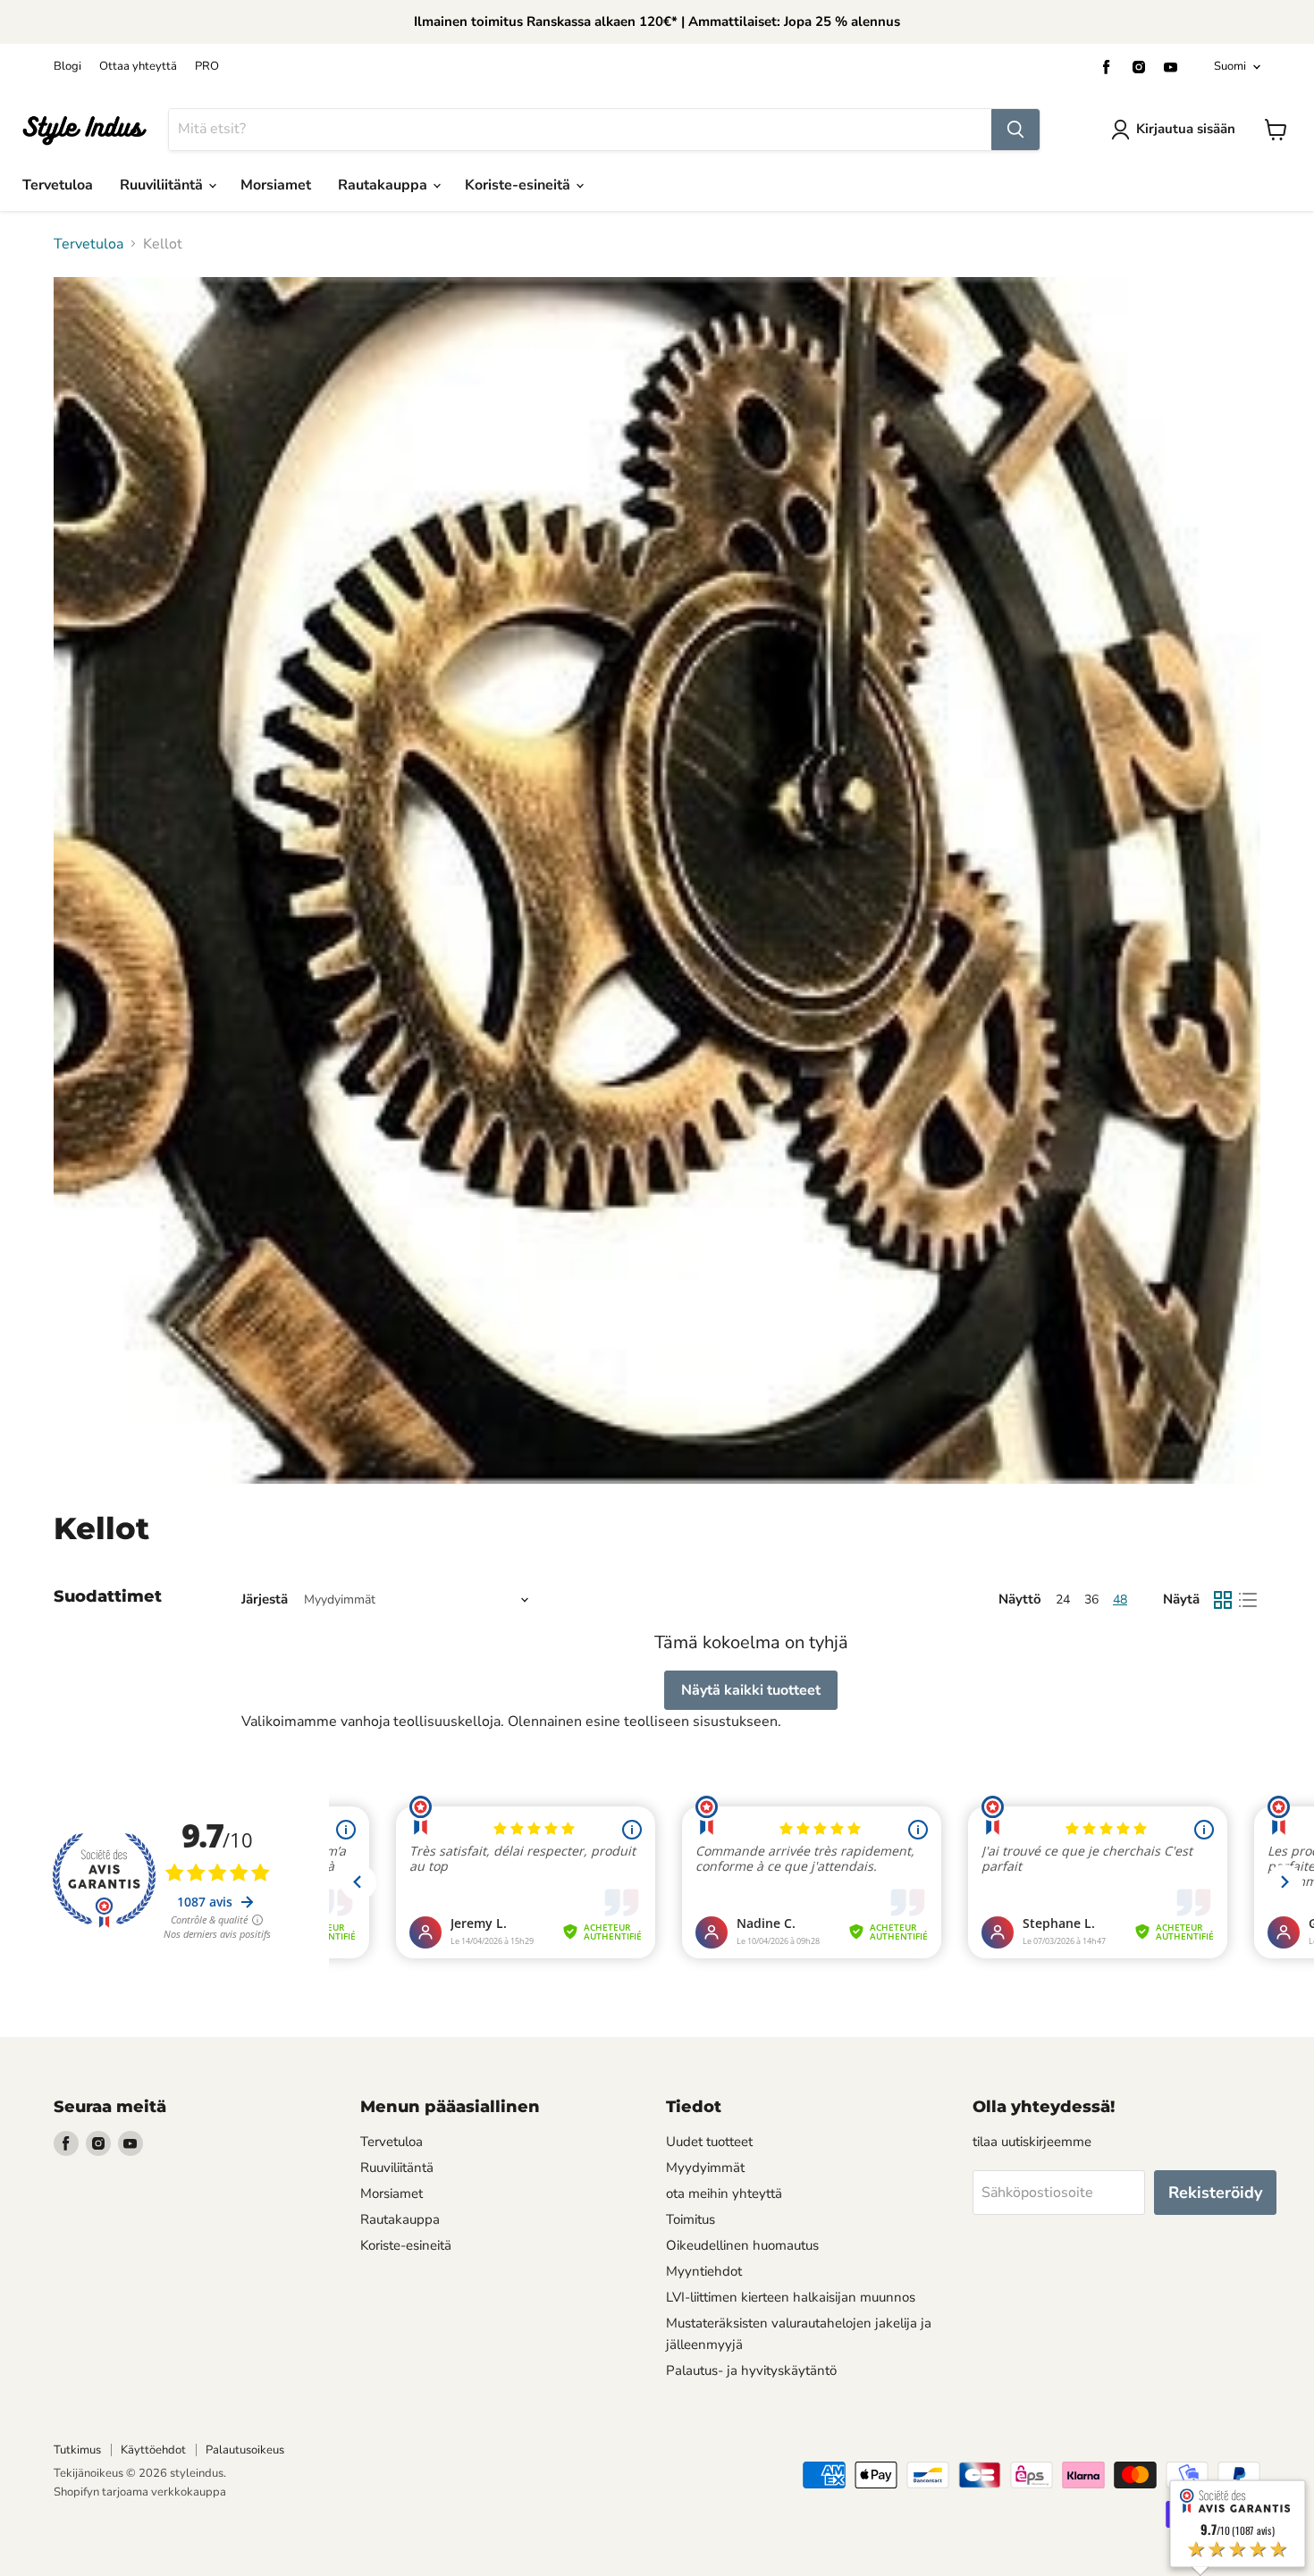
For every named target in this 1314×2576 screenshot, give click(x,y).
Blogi (67, 67)
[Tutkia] (1015, 130)
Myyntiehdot (704, 2271)
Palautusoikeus (245, 2450)
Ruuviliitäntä (163, 185)
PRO (207, 67)
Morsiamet (276, 185)
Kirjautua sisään (1186, 129)
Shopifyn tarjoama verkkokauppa (140, 2492)
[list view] (1248, 1600)
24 (1063, 1599)
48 (1120, 1599)
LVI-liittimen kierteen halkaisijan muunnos (791, 2297)
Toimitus (691, 2219)
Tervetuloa (58, 185)
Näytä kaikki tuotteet (751, 1690)
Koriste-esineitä (519, 185)
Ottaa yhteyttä (138, 67)
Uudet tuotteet (709, 2142)
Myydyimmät (705, 2168)
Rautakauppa (384, 185)
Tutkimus (77, 2450)
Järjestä (265, 1599)
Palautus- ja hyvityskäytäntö (751, 2370)
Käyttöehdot (153, 2450)
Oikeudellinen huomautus (742, 2245)
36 (1091, 1599)
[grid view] (1223, 1600)
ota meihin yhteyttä (724, 2193)
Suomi (1230, 66)
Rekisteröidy (1215, 2193)
